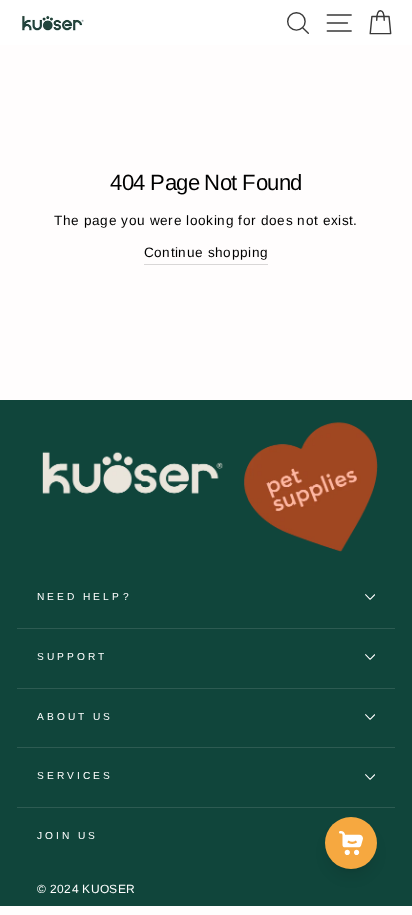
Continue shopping (206, 252)
